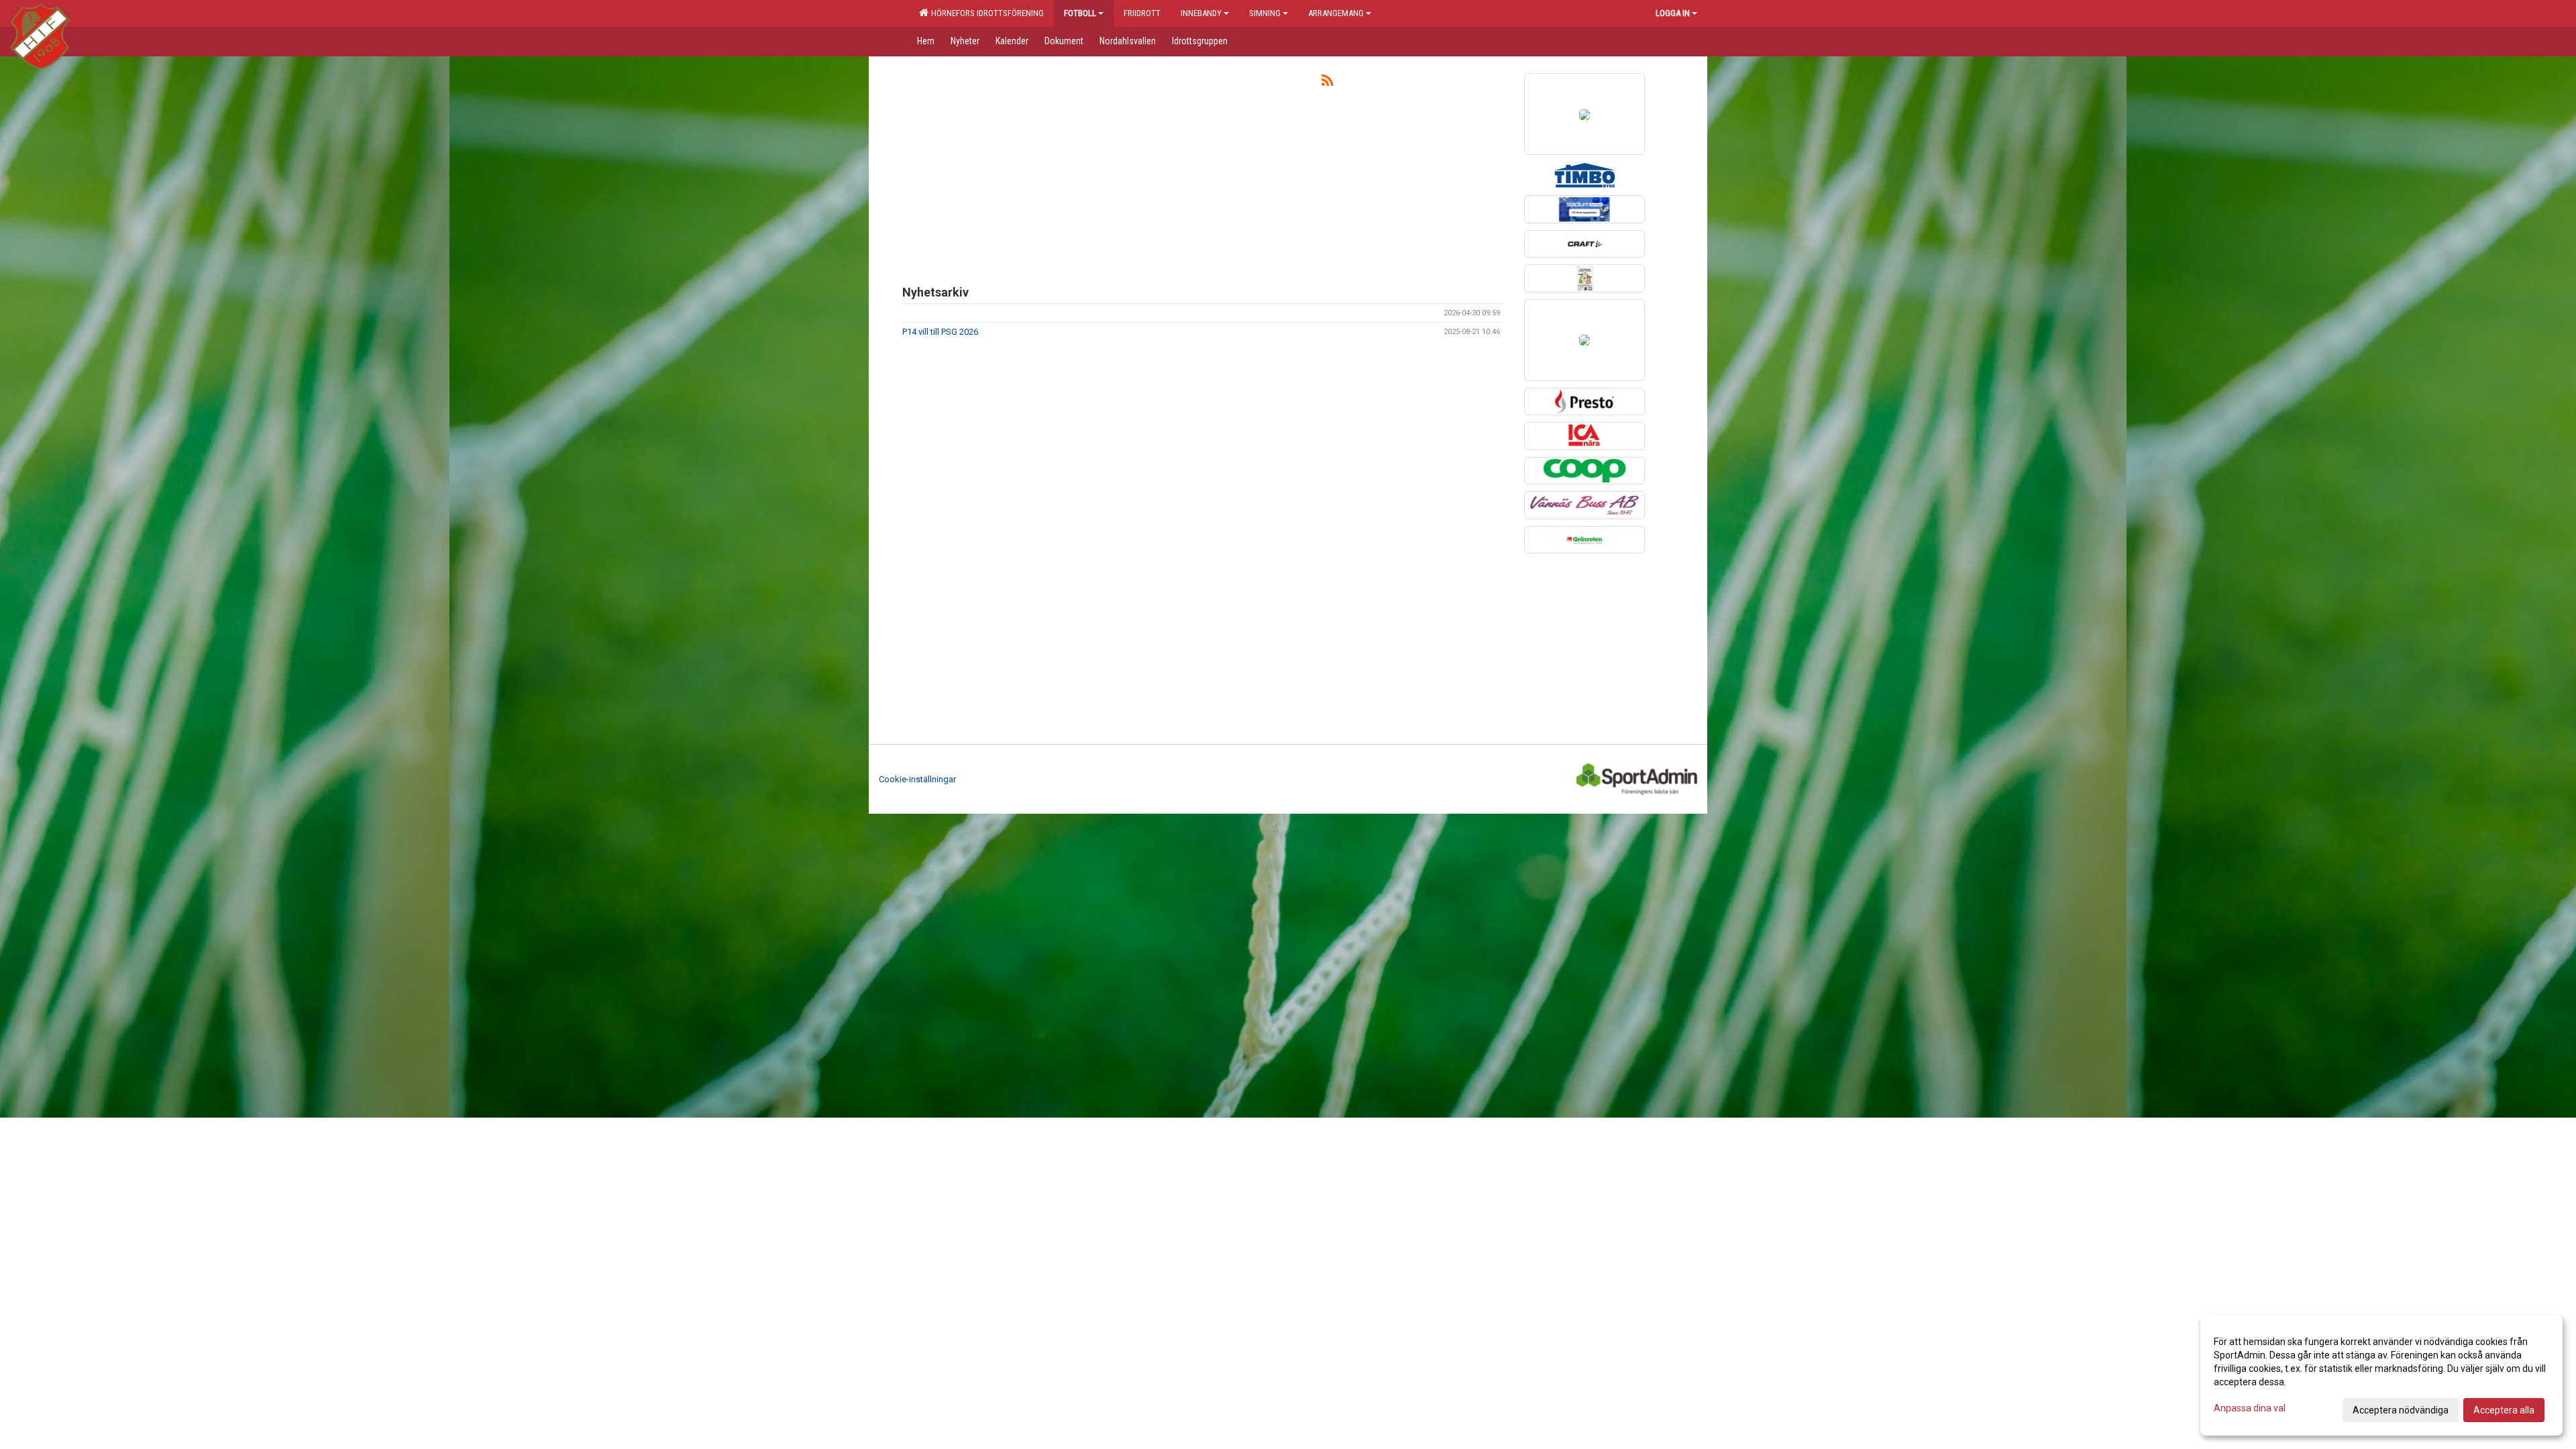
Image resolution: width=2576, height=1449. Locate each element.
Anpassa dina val (2250, 1408)
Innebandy (1201, 13)
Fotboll (1080, 13)
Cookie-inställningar (917, 779)
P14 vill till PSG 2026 (940, 332)
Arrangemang (1336, 13)
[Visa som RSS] (1327, 83)
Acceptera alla (2504, 1410)
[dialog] (2381, 1375)
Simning (1265, 13)
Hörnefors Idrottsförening (985, 13)
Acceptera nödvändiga (2401, 1410)
